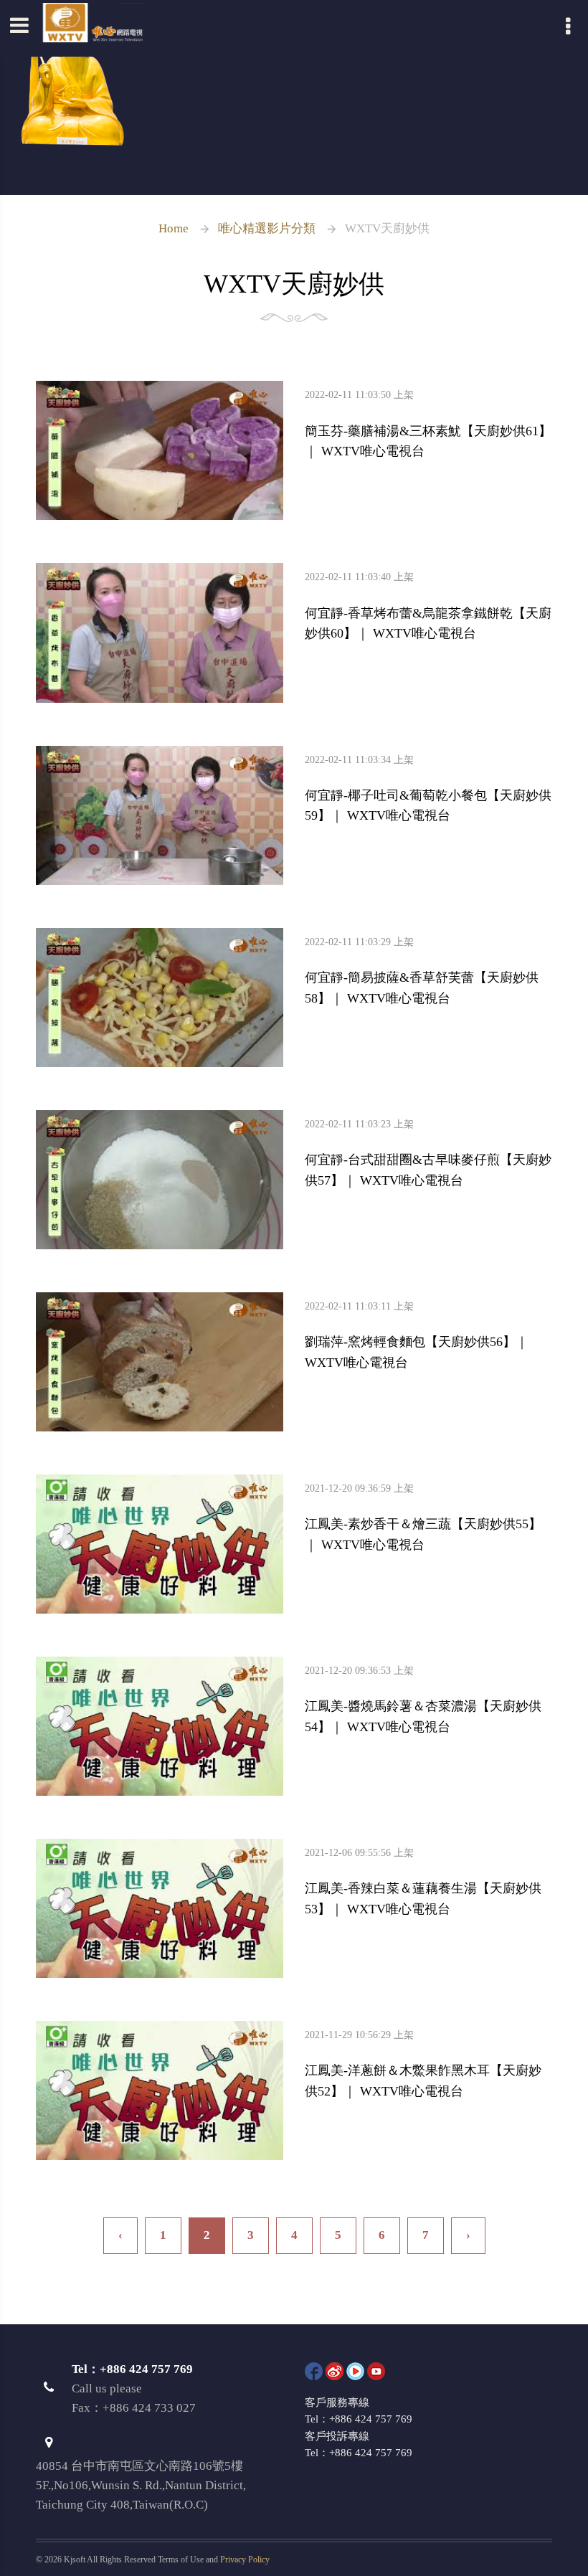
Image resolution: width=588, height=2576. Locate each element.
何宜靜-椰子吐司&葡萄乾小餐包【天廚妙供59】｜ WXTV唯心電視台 (428, 789)
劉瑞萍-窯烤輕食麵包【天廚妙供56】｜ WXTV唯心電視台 (417, 1336)
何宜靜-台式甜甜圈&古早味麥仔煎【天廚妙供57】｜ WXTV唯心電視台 (428, 1154)
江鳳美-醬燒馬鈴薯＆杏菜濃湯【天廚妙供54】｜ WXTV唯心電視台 (423, 1700)
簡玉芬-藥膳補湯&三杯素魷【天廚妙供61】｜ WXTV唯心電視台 (428, 424)
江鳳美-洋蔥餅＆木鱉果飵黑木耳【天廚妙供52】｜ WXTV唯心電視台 (423, 2064)
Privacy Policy (245, 2560)
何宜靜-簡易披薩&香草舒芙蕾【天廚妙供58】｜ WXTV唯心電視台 (422, 971)
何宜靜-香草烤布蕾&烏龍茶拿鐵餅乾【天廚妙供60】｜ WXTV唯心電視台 (428, 606)
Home (174, 228)
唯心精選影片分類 (267, 228)
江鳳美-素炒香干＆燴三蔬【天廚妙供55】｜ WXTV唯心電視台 (423, 1518)
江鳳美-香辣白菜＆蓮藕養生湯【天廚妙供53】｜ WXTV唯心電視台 (423, 1882)
